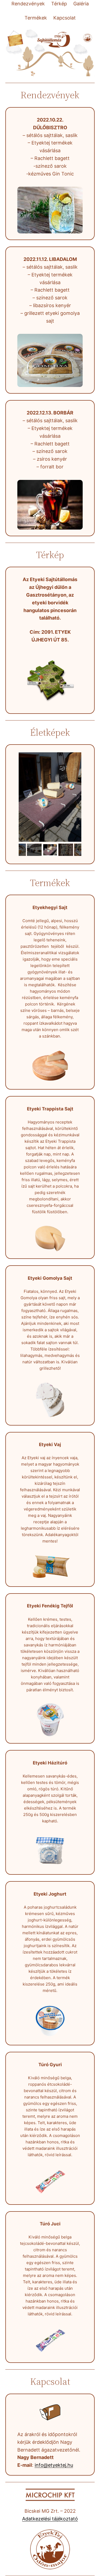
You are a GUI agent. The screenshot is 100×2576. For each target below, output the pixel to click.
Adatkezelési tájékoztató (50, 2519)
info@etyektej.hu (54, 2465)
